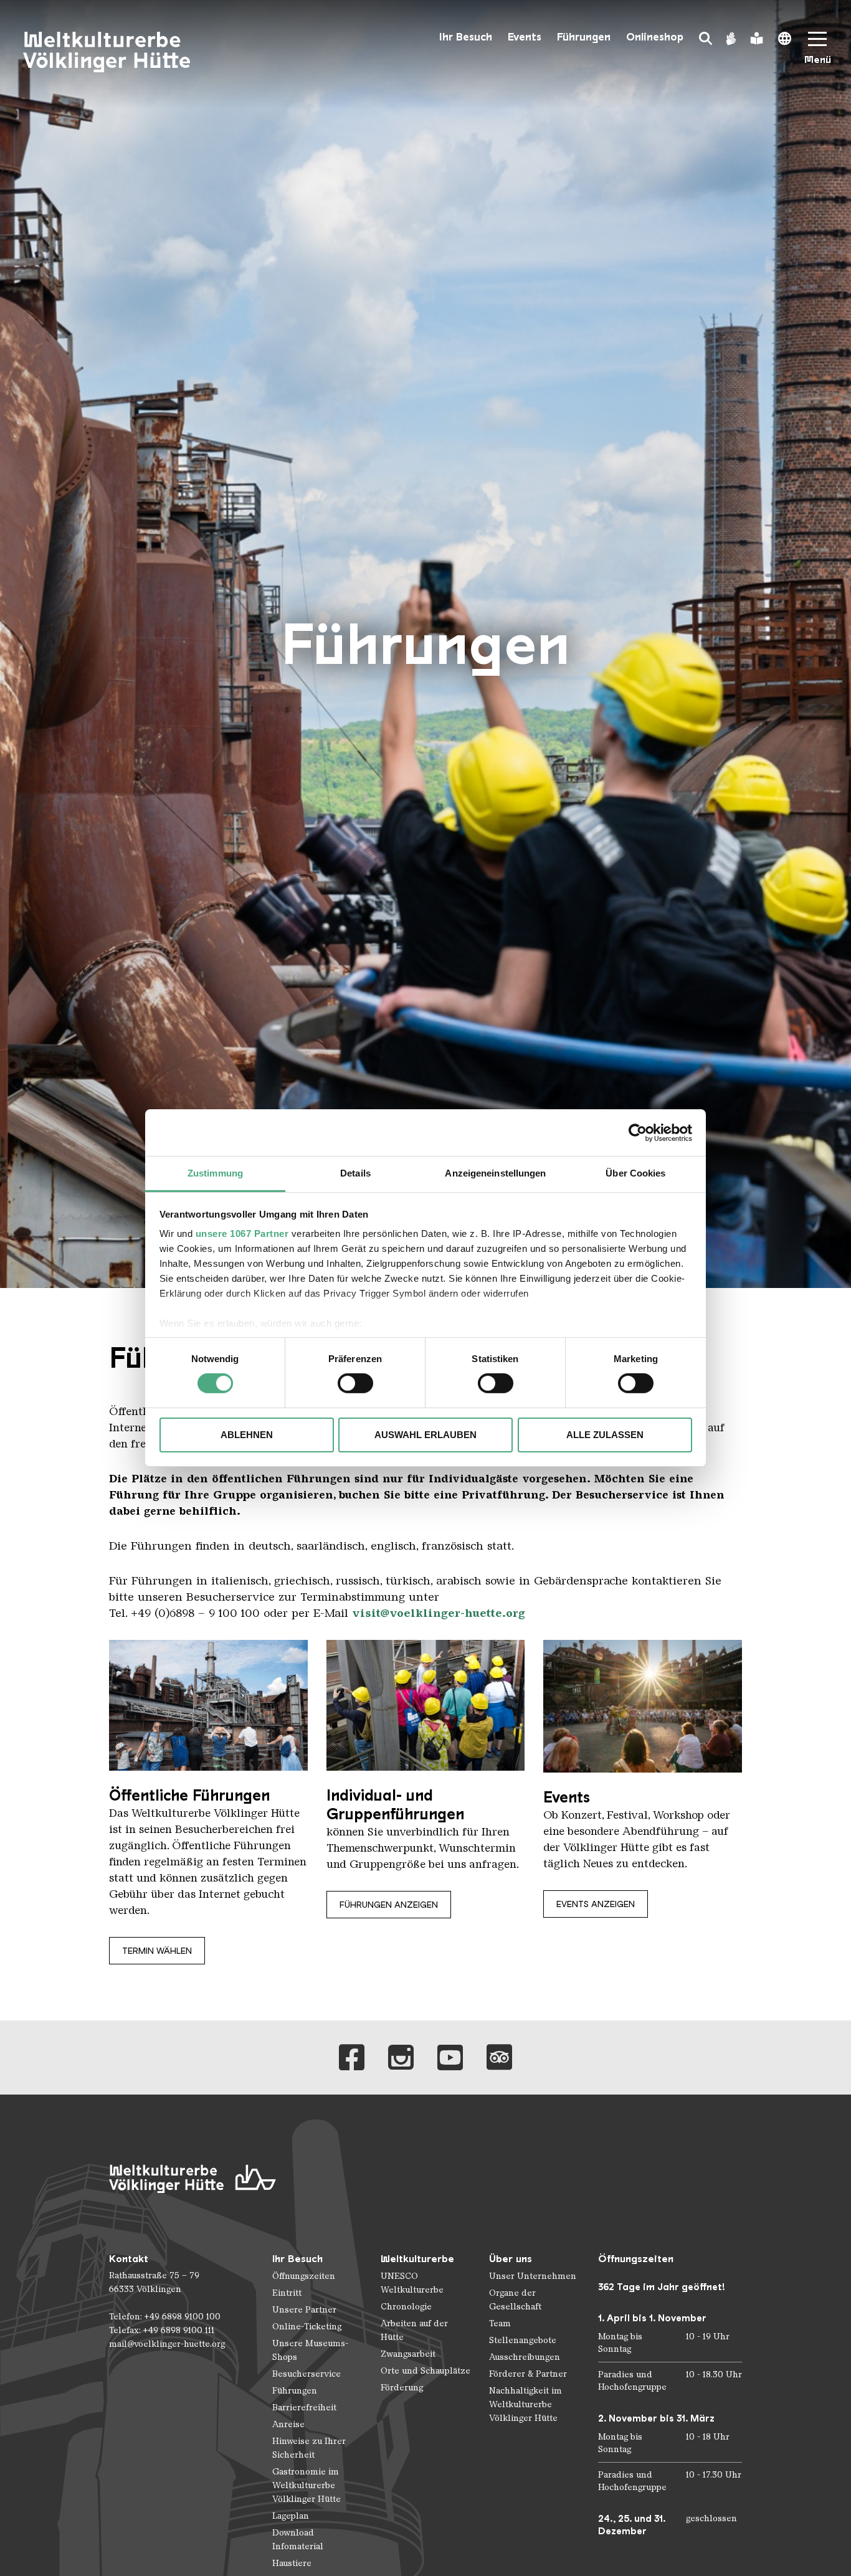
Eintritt (287, 2293)
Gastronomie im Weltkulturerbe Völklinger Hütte (307, 2485)
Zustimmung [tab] (215, 1173)
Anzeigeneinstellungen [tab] (495, 1173)
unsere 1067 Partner (242, 1234)
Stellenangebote (523, 2340)
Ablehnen (247, 1435)
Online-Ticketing (307, 2327)
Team (500, 2323)
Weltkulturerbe (417, 2259)
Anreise (288, 2424)
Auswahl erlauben (425, 1435)
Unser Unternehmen (533, 2276)
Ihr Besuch (466, 37)
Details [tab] (355, 1173)
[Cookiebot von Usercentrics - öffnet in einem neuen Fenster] (638, 1132)
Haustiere (292, 2563)
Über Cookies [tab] (635, 1173)
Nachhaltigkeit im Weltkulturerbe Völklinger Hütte (525, 2404)
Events (525, 37)
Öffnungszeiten (304, 2276)
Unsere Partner (304, 2310)
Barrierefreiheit (304, 2408)
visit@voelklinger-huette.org (439, 1613)
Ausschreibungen (525, 2357)
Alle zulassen (605, 1435)
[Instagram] (401, 2057)
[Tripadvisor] (499, 2057)
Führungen (584, 37)
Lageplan (291, 2516)
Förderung (402, 2388)
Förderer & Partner (528, 2374)
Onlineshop (655, 37)
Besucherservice (307, 2374)
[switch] (355, 1383)
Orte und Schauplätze (425, 2371)
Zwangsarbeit (408, 2354)
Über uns (511, 2259)
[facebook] (352, 2057)
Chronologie (406, 2307)
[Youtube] (450, 2057)
